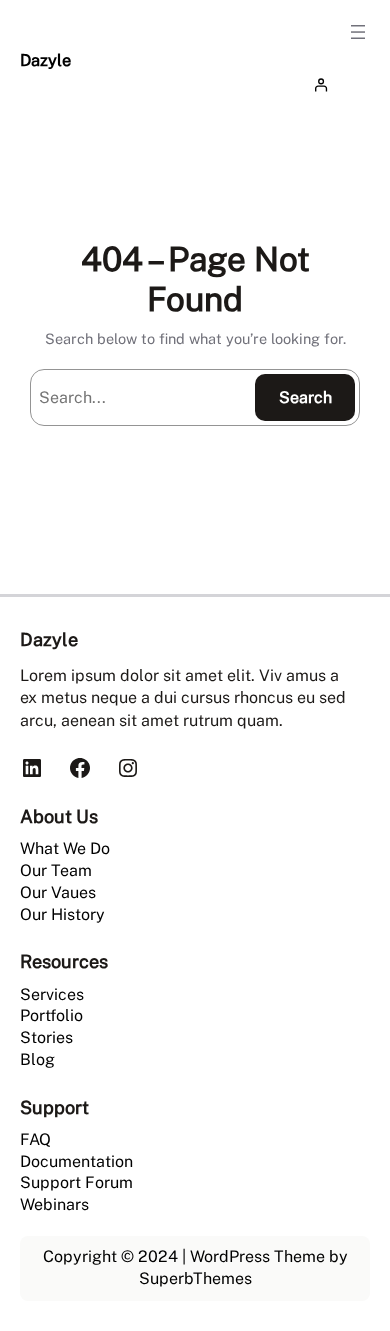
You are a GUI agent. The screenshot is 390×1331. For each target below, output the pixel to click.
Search (305, 397)
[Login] (337, 84)
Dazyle (45, 60)
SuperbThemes (195, 1278)
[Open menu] (358, 32)
